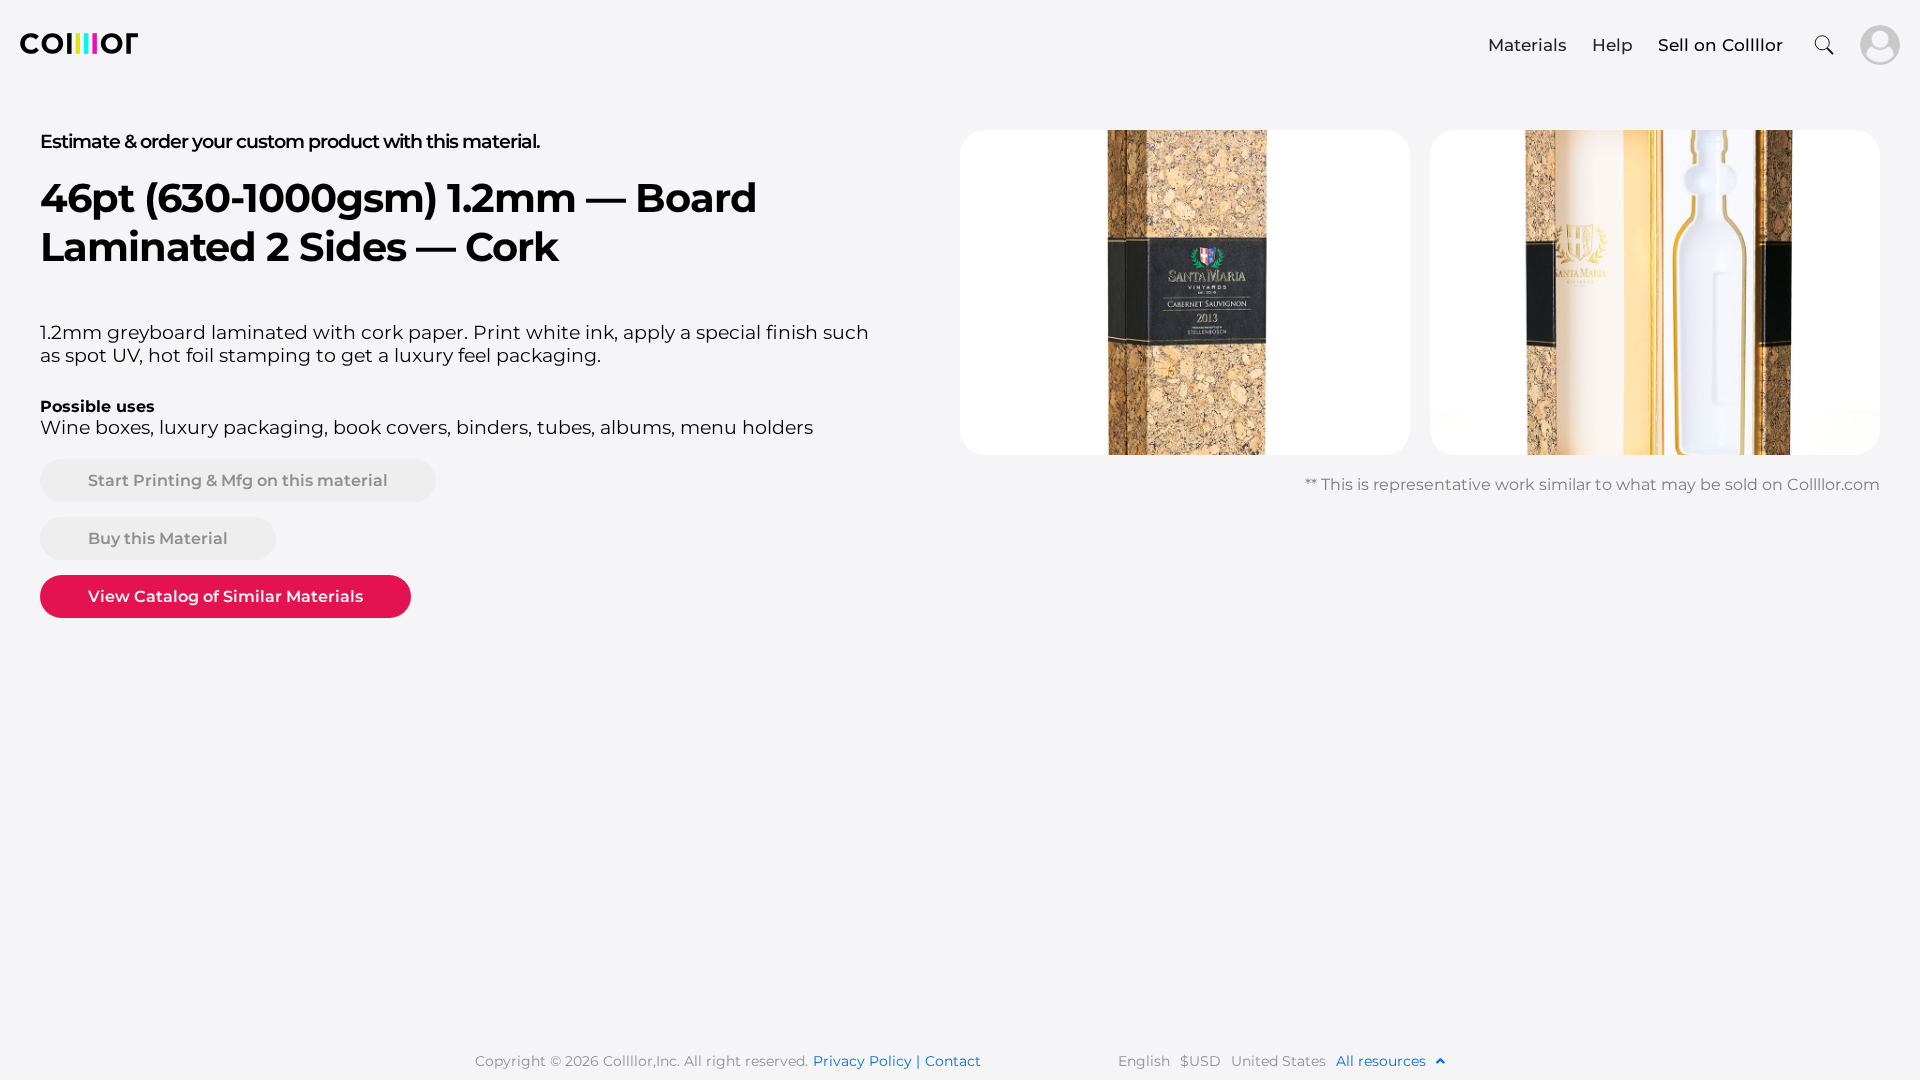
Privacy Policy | (866, 1061)
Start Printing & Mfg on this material (238, 480)
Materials (1527, 45)
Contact (953, 1061)
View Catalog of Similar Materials (225, 596)
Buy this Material (158, 538)
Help (1612, 45)
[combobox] (820, 45)
